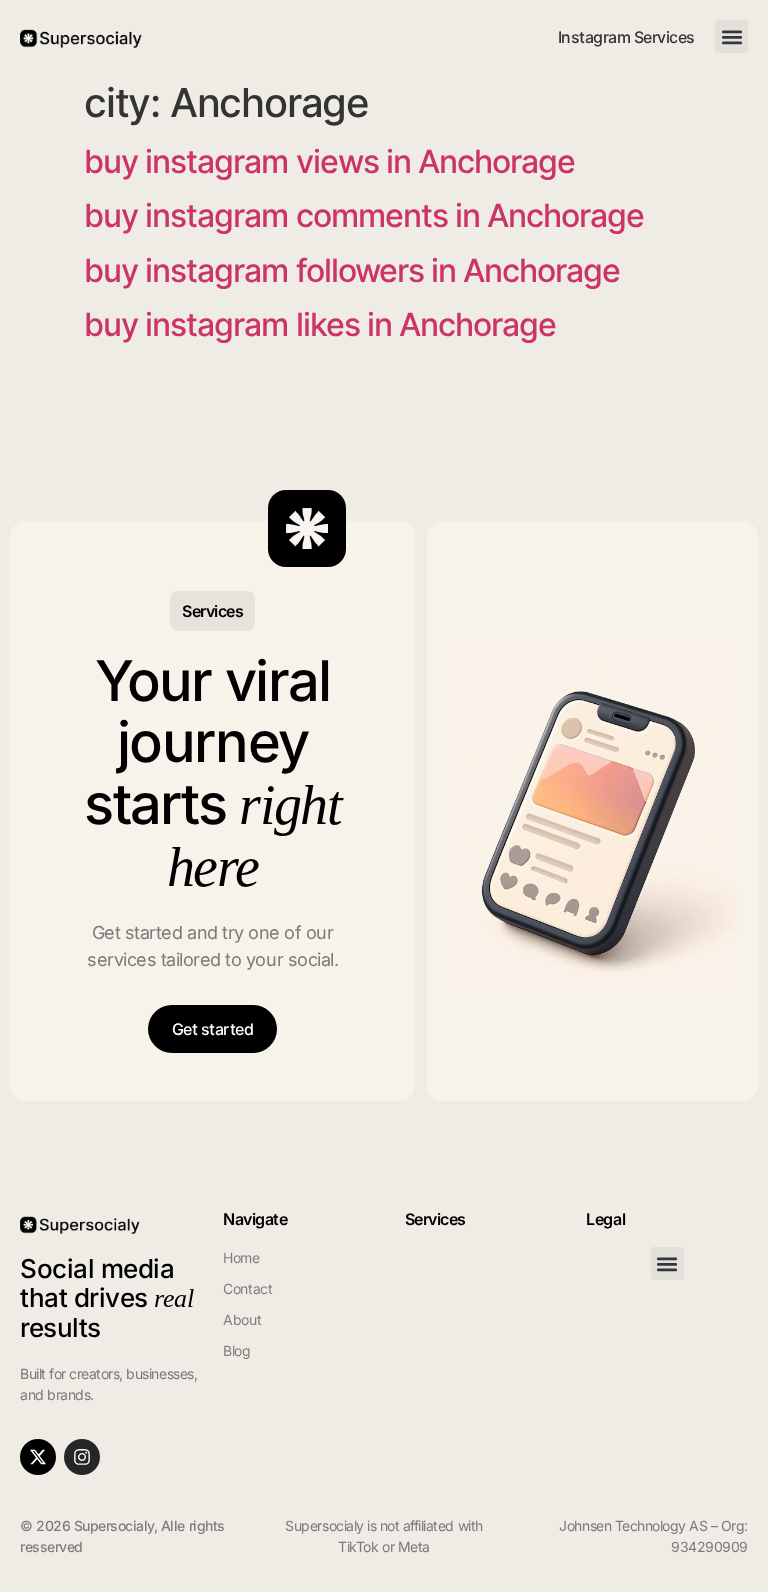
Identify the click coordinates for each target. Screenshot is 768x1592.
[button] (731, 36)
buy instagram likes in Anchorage (320, 324)
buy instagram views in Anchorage (329, 161)
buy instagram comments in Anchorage (364, 215)
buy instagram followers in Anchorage (352, 270)
